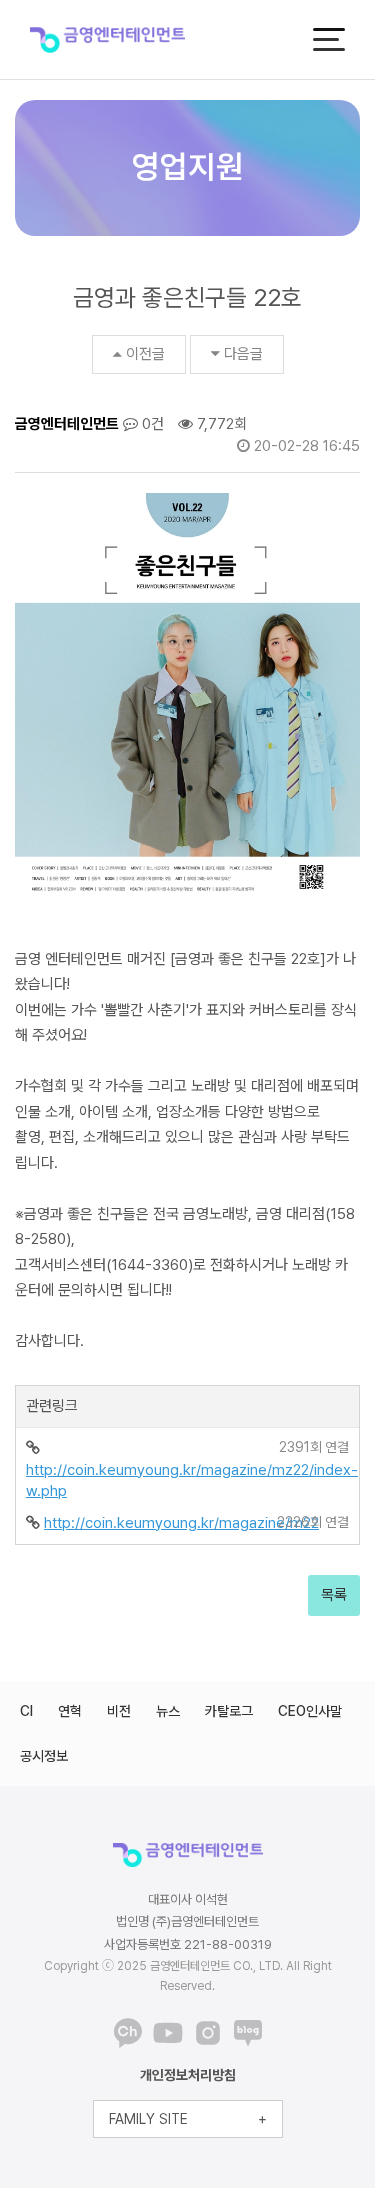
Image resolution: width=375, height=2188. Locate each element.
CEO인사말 (310, 1711)
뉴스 (168, 1711)
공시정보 (44, 1756)
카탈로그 (229, 1711)
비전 (119, 1711)
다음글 (243, 354)
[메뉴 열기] (329, 39)
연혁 (70, 1711)
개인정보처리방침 (188, 2075)
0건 (151, 424)
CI (26, 1711)
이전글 (145, 354)
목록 (334, 1595)
